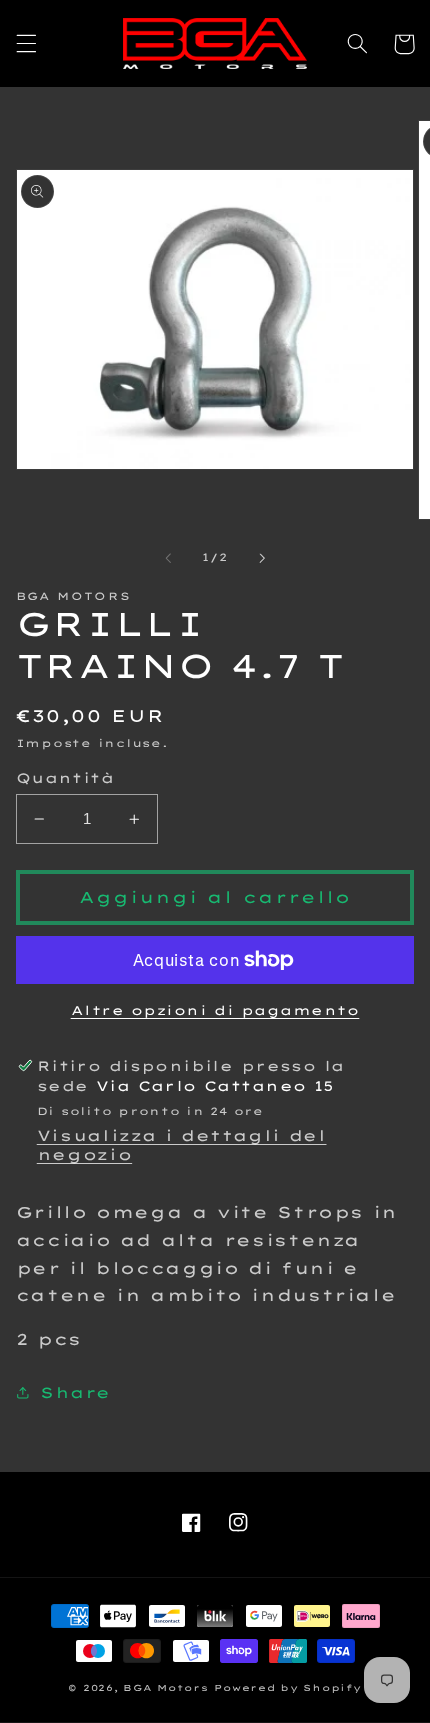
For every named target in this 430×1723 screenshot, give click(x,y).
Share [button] (75, 1392)
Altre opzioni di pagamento (215, 1010)
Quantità (65, 777)
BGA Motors (165, 1687)
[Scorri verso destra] (262, 558)
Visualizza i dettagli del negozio (182, 1145)
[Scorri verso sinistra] (168, 558)
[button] (26, 44)
